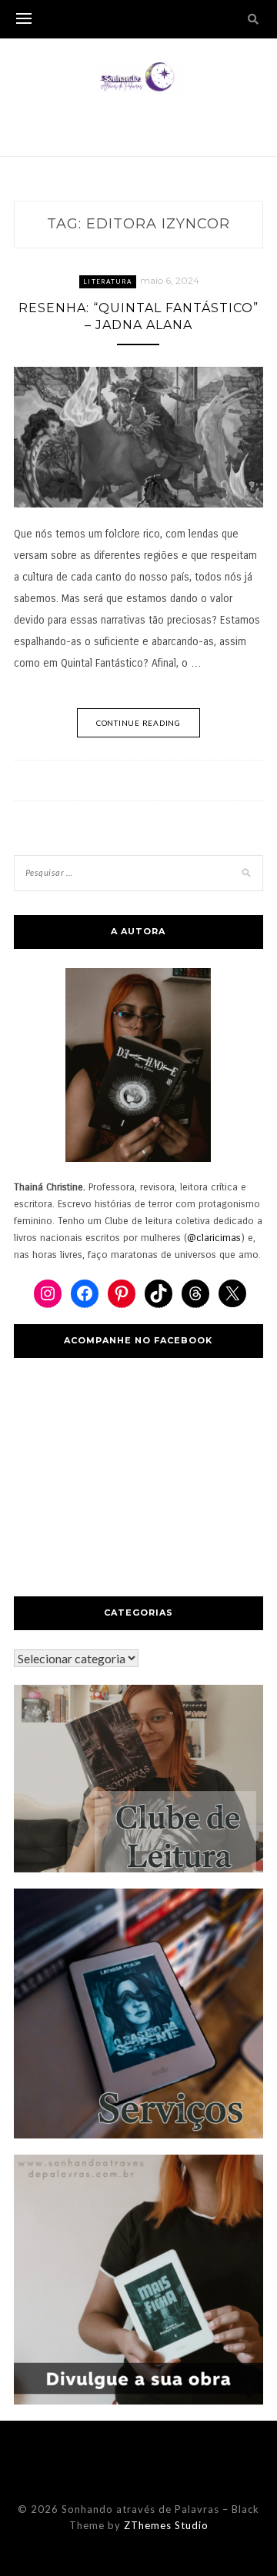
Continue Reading (138, 723)
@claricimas (214, 1238)
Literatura (108, 281)
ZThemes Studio (166, 2525)
